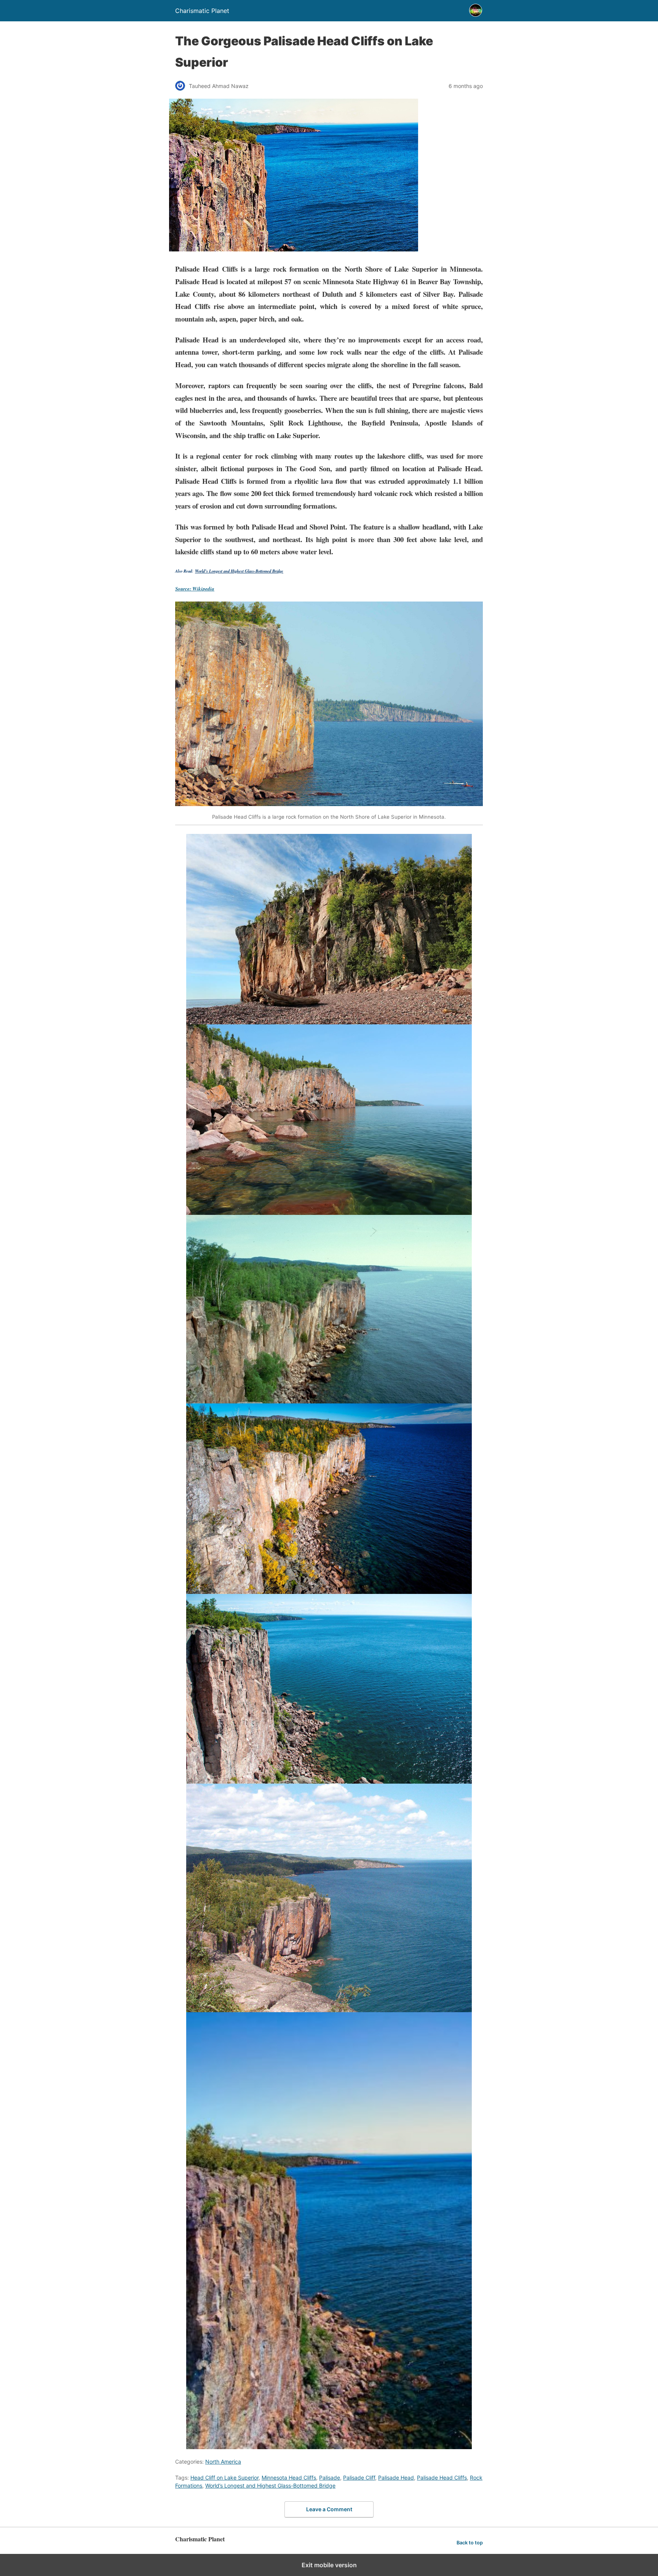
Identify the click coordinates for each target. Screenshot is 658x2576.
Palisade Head (396, 2478)
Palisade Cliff (359, 2478)
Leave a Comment (329, 2509)
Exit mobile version (329, 2565)
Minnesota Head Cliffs (289, 2478)
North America (223, 2462)
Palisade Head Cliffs (442, 2478)
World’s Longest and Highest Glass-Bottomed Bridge (239, 571)
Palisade (330, 2478)
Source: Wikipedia (195, 589)
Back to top (470, 2543)
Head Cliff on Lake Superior (224, 2478)
